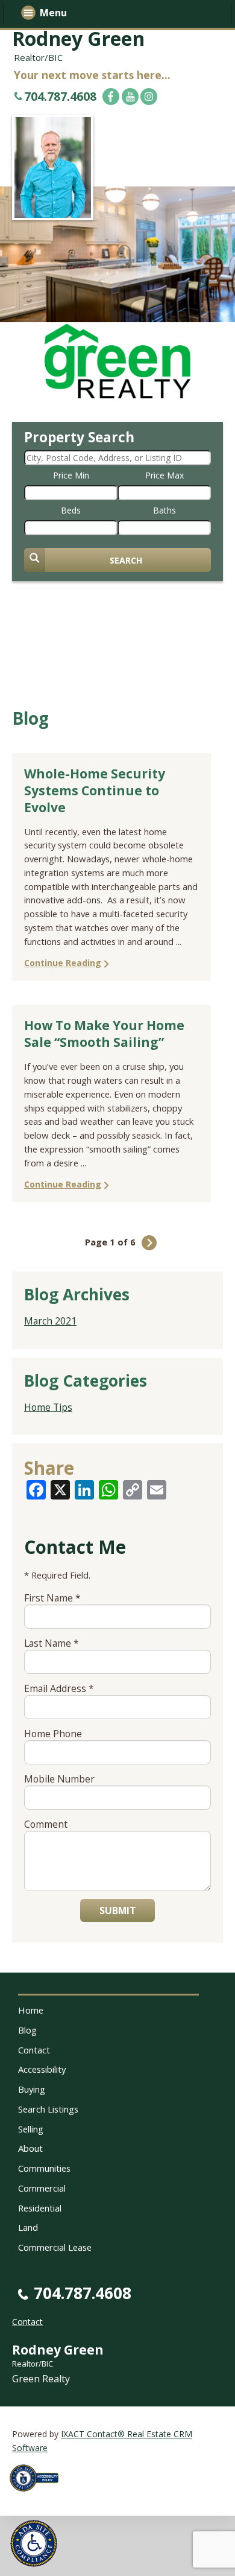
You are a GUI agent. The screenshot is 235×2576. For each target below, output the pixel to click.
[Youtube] (130, 97)
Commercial (42, 2188)
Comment (46, 1824)
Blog (27, 2030)
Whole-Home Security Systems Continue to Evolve (95, 790)
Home (31, 2010)
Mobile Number (59, 1779)
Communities (44, 2168)
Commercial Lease (55, 2247)
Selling (31, 2129)
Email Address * (59, 1688)
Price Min (71, 475)
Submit (118, 1910)
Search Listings (48, 2109)
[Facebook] (111, 97)
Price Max (164, 475)
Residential (40, 2208)
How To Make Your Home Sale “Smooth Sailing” (104, 1034)
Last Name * (52, 1643)
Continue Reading (63, 963)
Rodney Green (78, 38)
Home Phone (53, 1734)
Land (28, 2227)
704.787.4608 (60, 96)
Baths (164, 510)
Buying (32, 2089)
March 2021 (50, 1321)
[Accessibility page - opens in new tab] (39, 2495)
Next (149, 1243)
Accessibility (42, 2069)
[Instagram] (149, 97)
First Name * (52, 1598)
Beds (71, 510)
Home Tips (48, 1407)
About (30, 2148)
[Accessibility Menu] (34, 2543)
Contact (34, 2050)
